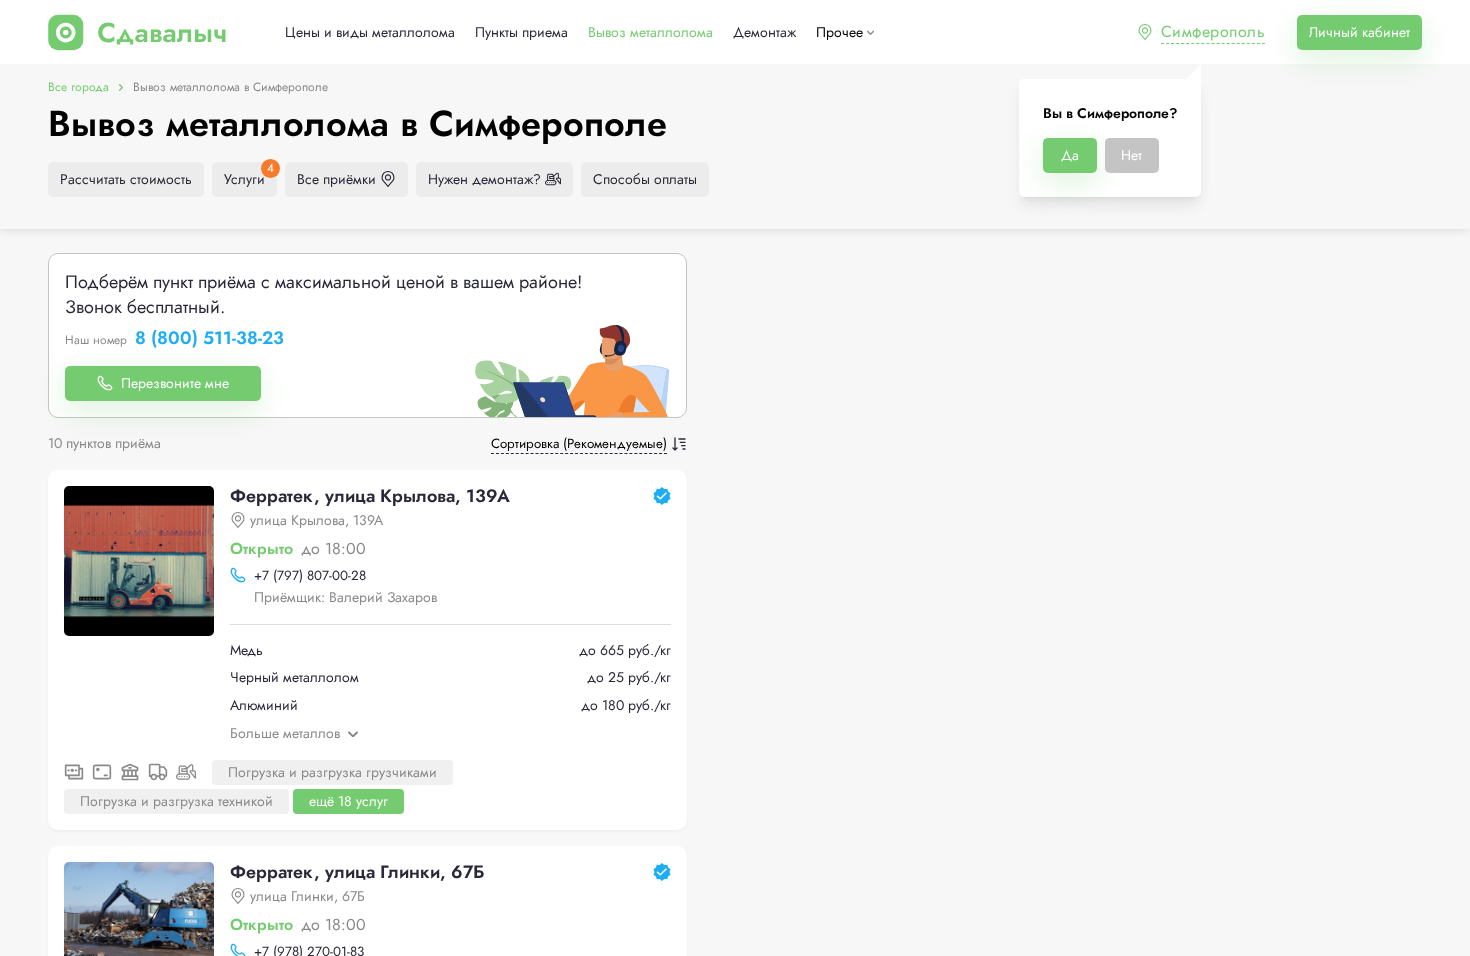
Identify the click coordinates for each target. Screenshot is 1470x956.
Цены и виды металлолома (370, 32)
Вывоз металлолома (650, 32)
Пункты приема (521, 32)
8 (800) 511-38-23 (209, 339)
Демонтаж (764, 32)
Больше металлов (285, 733)
